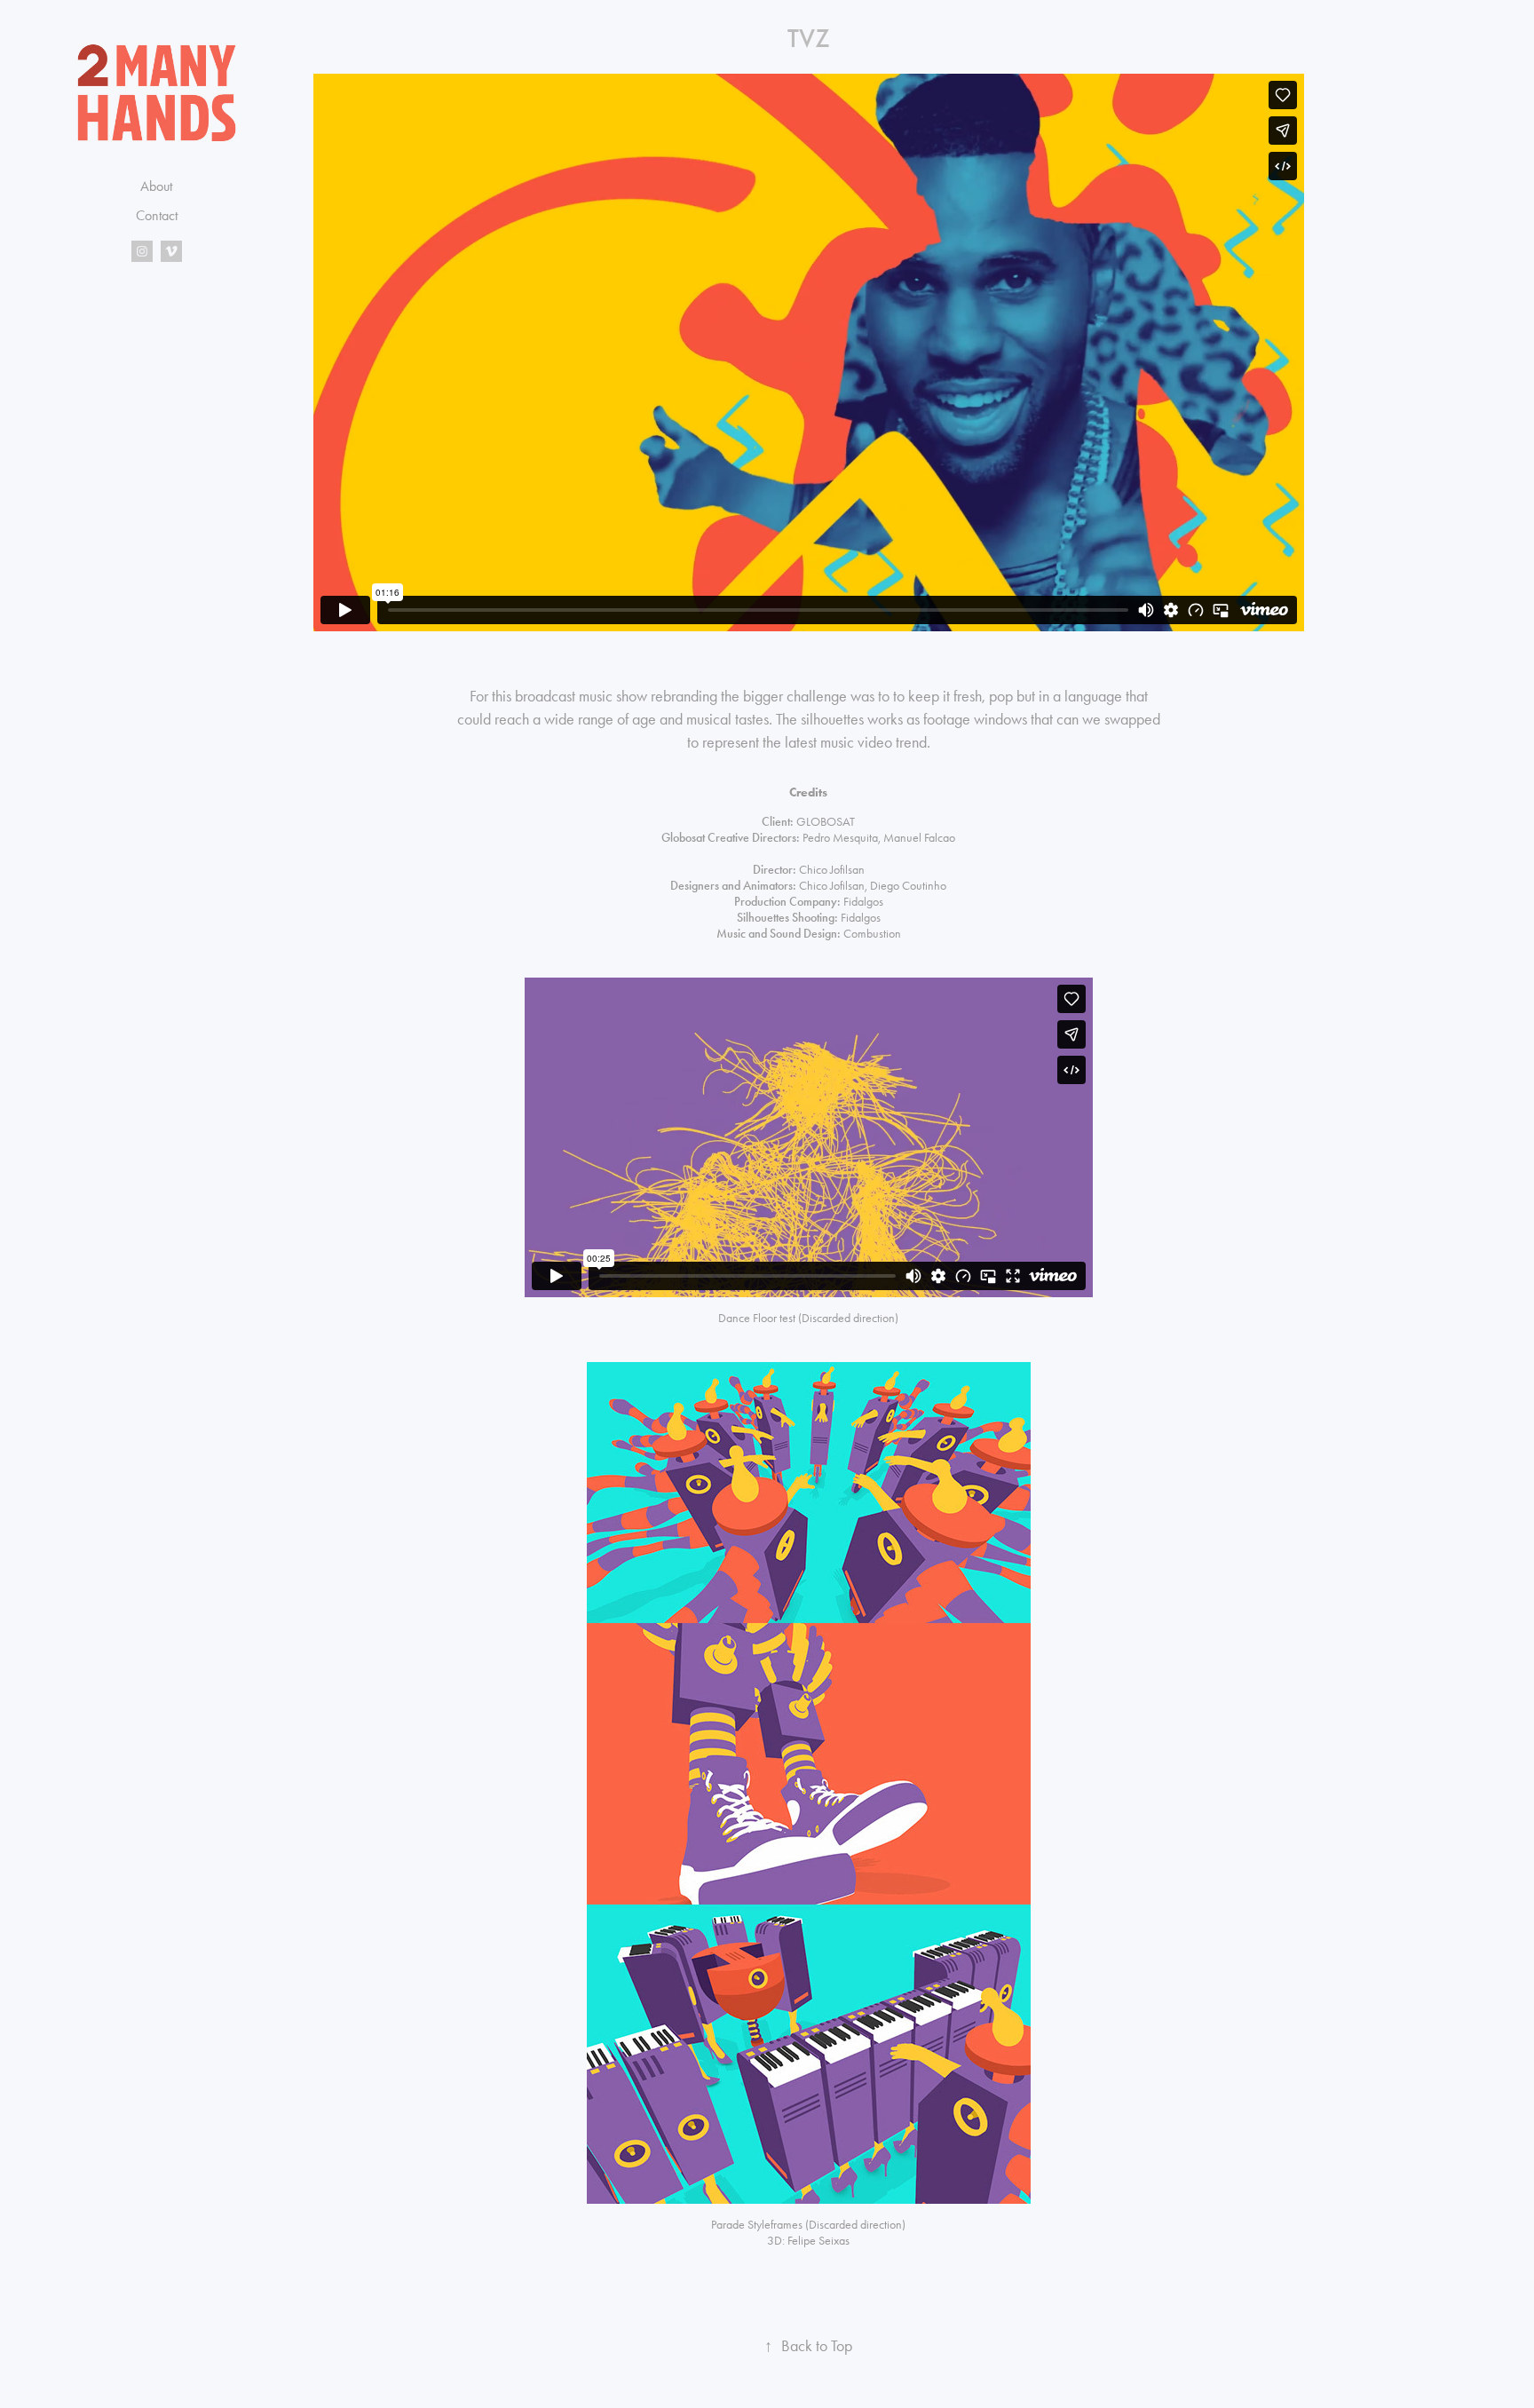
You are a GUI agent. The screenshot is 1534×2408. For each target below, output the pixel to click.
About (156, 186)
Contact (157, 215)
